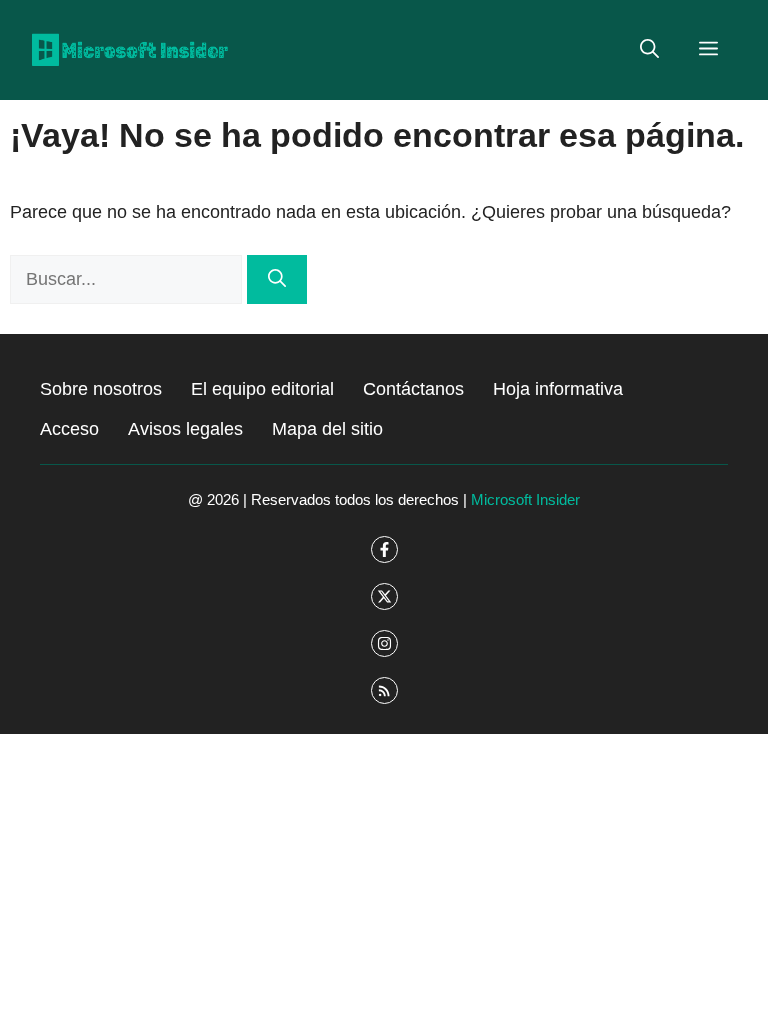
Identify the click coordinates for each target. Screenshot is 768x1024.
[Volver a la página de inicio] (130, 49)
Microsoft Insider (525, 499)
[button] (649, 50)
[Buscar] (277, 279)
